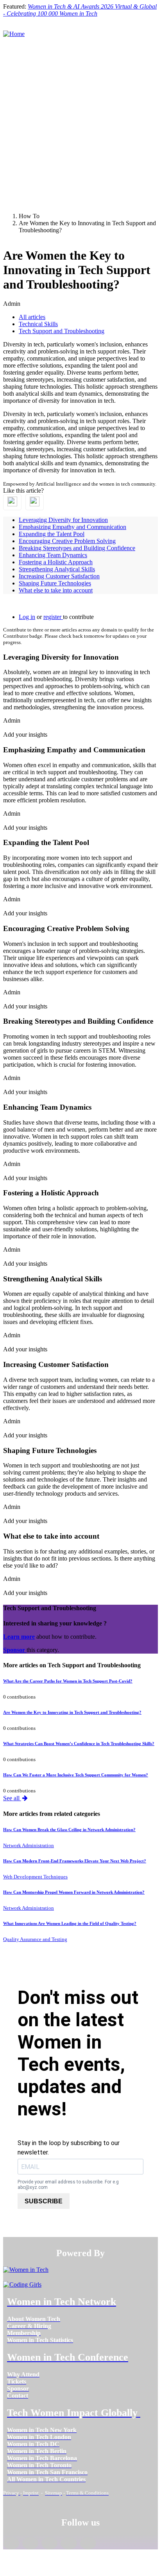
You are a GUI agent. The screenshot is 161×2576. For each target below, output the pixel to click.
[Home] (14, 34)
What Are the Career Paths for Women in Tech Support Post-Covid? (68, 1681)
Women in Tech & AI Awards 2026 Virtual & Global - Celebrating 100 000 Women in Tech (80, 10)
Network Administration (29, 1845)
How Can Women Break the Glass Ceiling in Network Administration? (69, 1830)
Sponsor (15, 1650)
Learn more (19, 1637)
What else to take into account (56, 590)
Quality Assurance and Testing (35, 1939)
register (53, 617)
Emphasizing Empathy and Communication (72, 527)
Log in (27, 617)
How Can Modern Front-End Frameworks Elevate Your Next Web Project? (75, 1861)
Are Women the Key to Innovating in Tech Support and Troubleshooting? (72, 1712)
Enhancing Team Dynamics (53, 555)
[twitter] (69, 2543)
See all (12, 1798)
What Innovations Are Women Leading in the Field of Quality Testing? (70, 1923)
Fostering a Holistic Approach (56, 562)
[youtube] (88, 2543)
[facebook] (11, 2543)
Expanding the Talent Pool (52, 534)
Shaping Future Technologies (55, 583)
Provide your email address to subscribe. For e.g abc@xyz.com (68, 2185)
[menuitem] (34, 2319)
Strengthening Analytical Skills (57, 569)
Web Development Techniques (35, 1877)
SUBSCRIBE (44, 2201)
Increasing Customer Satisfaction (59, 576)
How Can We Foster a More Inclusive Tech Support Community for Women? (76, 1775)
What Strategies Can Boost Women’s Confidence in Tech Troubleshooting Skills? (79, 1744)
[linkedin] (30, 2543)
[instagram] (49, 2543)
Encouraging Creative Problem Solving (67, 541)
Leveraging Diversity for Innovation (63, 520)
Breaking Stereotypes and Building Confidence (77, 548)
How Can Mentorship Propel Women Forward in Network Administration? (74, 1892)
